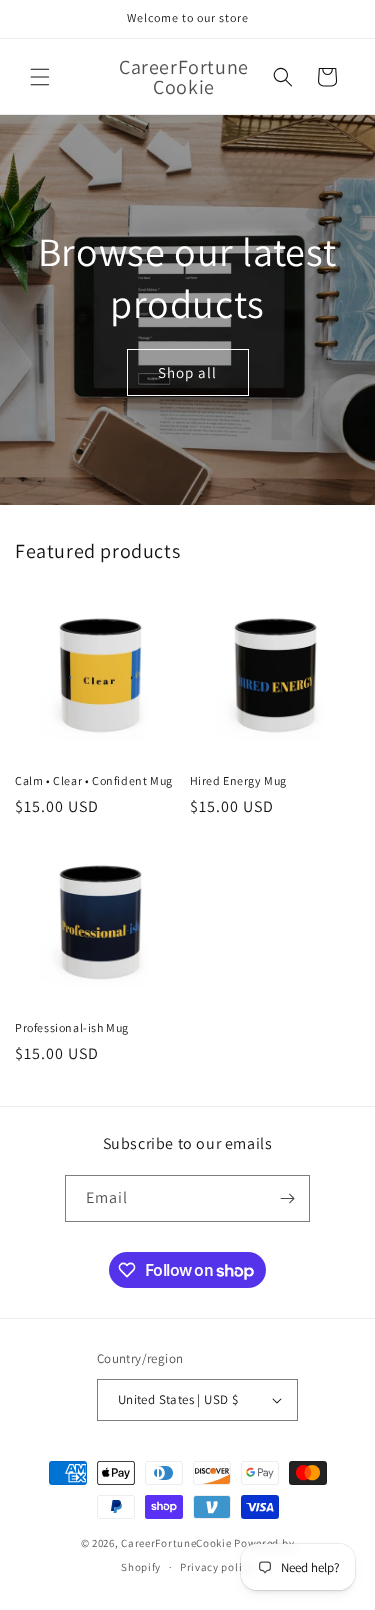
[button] (40, 77)
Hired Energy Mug (239, 780)
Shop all (187, 371)
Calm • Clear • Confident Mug (94, 780)
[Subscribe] (287, 1198)
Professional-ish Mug (72, 1027)
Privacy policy (217, 1567)
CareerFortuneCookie (177, 1543)
